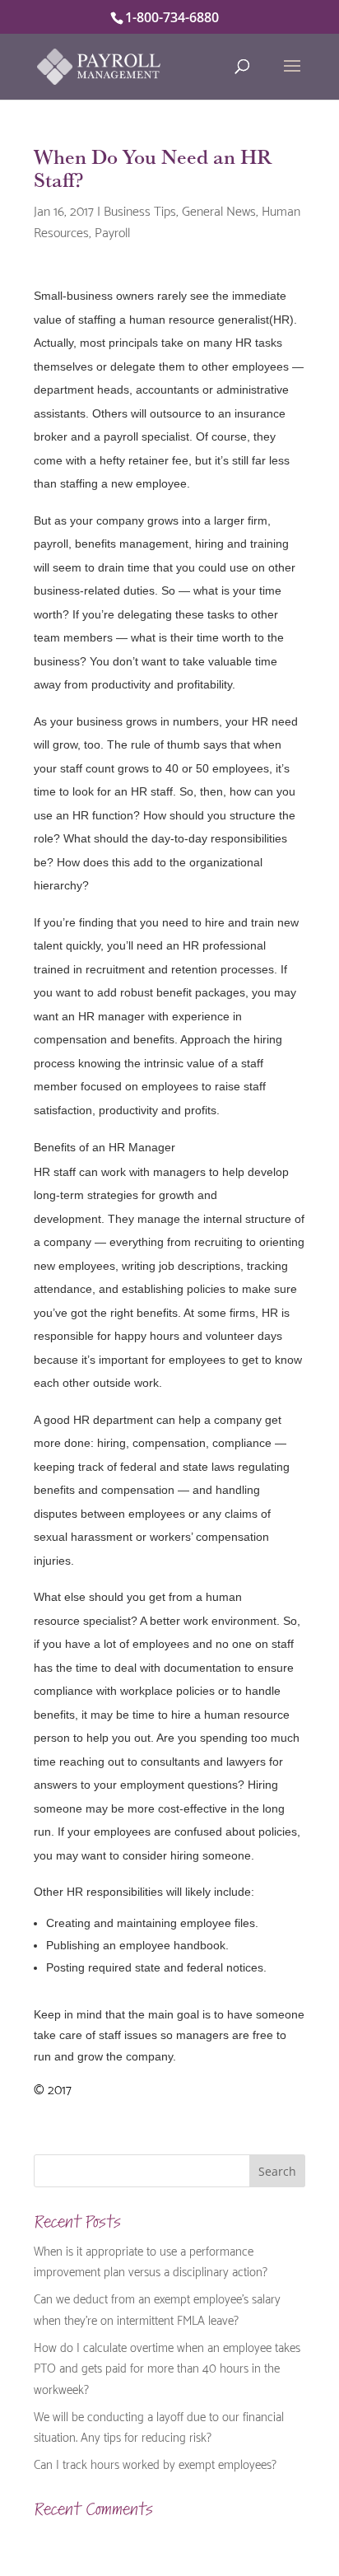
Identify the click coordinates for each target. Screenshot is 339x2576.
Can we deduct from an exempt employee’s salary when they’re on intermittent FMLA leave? (157, 2308)
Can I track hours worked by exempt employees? (155, 2463)
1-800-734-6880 (172, 17)
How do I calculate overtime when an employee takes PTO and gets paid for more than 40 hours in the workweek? (167, 2367)
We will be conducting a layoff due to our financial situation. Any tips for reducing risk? (159, 2426)
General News (219, 210)
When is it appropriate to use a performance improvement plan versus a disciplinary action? (151, 2261)
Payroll (112, 231)
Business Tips (140, 210)
